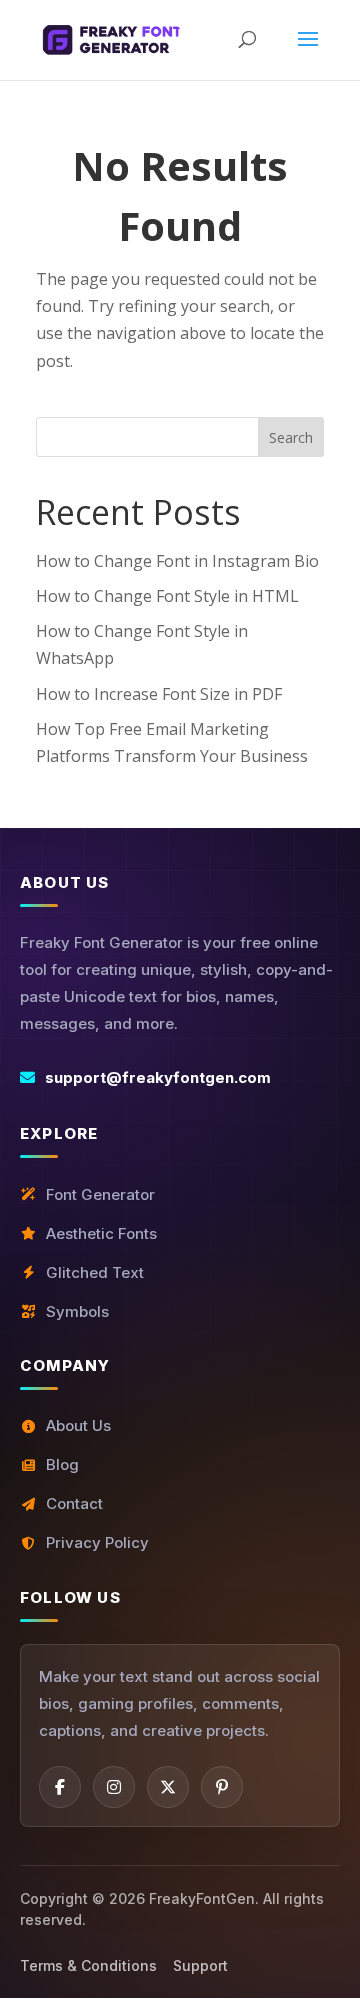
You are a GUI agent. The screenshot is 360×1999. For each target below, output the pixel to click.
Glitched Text (95, 1272)
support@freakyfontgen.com (158, 1077)
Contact (74, 1503)
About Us (78, 1425)
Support (200, 1965)
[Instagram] (114, 1787)
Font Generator (100, 1194)
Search (291, 437)
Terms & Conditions (88, 1965)
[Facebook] (60, 1787)
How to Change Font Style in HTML (167, 596)
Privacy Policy (97, 1542)
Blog (62, 1464)
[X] (168, 1787)
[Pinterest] (222, 1787)
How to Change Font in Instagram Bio (177, 561)
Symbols (77, 1311)
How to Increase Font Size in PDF (159, 694)
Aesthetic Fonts (101, 1233)
